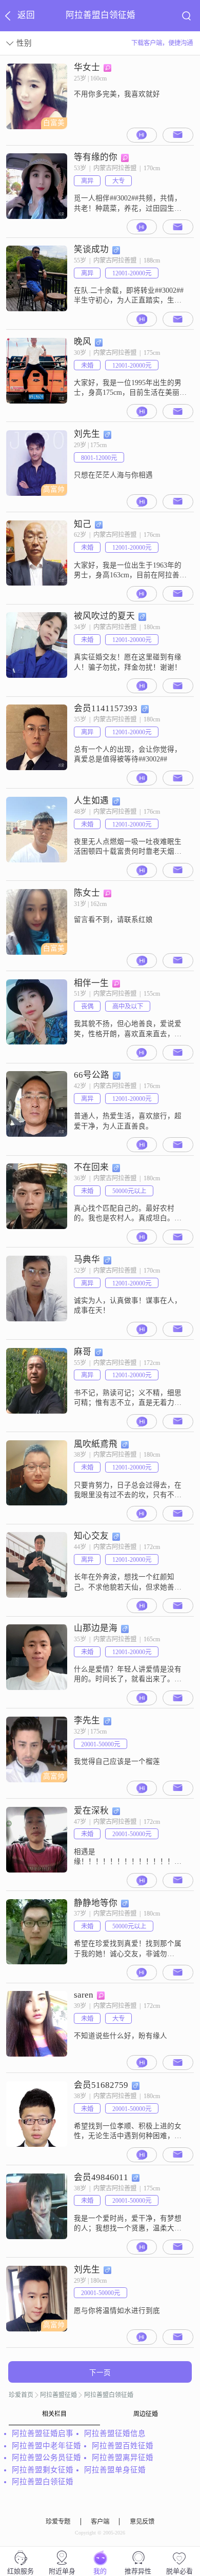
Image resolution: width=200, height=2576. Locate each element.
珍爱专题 (58, 2522)
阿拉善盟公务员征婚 (46, 2458)
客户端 (100, 2522)
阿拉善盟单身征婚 (115, 2470)
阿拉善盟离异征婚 (123, 2458)
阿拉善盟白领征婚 (109, 2395)
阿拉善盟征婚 (58, 2395)
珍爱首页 (21, 2395)
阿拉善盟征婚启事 (43, 2433)
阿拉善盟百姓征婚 (123, 2446)
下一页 (100, 2373)
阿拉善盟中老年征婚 (46, 2446)
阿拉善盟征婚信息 (115, 2433)
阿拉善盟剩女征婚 (43, 2470)
